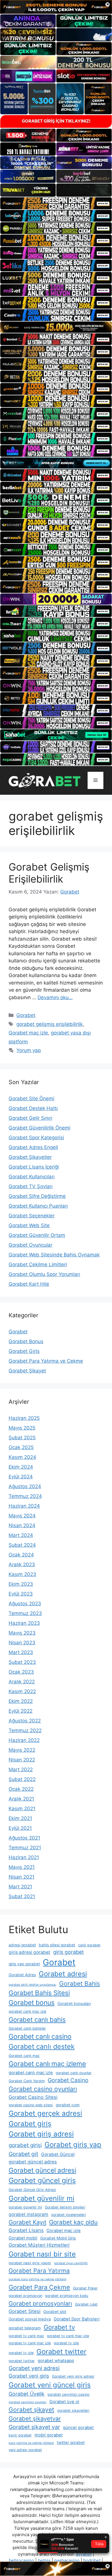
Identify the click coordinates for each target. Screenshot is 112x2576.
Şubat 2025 (22, 1438)
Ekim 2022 (21, 1701)
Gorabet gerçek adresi (45, 2113)
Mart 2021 (20, 1887)
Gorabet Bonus (26, 1341)
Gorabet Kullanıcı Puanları (38, 1206)
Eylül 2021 (20, 1828)
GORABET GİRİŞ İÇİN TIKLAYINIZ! (56, 121)
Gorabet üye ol (64, 2402)
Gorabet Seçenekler (32, 1216)
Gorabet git (23, 2154)
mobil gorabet (49, 2435)
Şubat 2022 (22, 1779)
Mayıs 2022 (22, 1750)
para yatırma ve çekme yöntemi (31, 2443)
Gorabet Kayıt (27, 2222)
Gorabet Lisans (26, 2230)
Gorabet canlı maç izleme (47, 2064)
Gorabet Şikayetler (30, 1157)
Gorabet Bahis (80, 1984)
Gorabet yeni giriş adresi (73, 2376)
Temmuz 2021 (25, 1848)
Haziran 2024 (24, 1506)
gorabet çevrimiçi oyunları (28, 2402)
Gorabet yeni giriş (29, 2376)
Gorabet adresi (63, 1974)
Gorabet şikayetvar (35, 2419)
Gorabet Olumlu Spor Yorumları (44, 1274)
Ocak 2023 (21, 1672)
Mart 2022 (21, 1769)
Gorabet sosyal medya (30, 2319)
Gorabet (26, 1015)
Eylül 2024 (21, 1477)
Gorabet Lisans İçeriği (34, 1167)
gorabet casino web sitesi (31, 2105)
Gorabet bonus (32, 2003)
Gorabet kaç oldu (73, 2222)
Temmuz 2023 (25, 1613)
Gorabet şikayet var (34, 2427)
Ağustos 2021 (24, 1838)
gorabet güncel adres (33, 2162)
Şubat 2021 (22, 1896)
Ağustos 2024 (25, 1486)
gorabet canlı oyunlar (74, 2073)
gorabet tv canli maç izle (68, 2336)
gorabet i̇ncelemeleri (68, 2215)
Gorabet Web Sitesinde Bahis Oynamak (54, 1255)
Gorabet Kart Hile (29, 1284)
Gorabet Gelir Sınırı (30, 1118)
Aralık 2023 (22, 1564)
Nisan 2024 (22, 1525)
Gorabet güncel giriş (42, 2180)
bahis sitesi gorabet (57, 1945)
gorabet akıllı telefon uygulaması (32, 1985)
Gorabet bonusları (74, 2003)
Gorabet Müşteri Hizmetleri (39, 2245)
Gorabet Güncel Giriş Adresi (32, 2190)
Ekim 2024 (21, 1467)
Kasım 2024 (22, 1457)
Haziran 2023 (24, 1623)
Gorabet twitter (61, 2352)
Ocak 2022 (21, 1789)
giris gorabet (68, 1952)
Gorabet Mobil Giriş (58, 2238)
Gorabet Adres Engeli (33, 1147)
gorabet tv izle (66, 2343)
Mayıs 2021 (22, 1867)
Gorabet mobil (23, 2238)
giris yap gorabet (24, 1964)
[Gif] (56, 327)
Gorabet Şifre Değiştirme (37, 1196)
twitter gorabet (71, 2442)
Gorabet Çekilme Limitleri (38, 1264)
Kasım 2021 (22, 1809)
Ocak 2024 (21, 1555)
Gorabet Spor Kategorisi (36, 1138)
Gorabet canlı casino (40, 2037)
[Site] (56, 203)
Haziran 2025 (24, 1418)
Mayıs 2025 (22, 1428)
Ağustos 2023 (25, 1604)
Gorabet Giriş (24, 1351)
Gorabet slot (55, 2312)
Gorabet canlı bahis (37, 2020)
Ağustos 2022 (25, 1721)
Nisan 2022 (22, 1760)
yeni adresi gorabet (25, 2450)
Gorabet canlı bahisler (27, 2028)
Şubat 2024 (22, 1545)
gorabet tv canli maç (26, 2336)
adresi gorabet (22, 1945)
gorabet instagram (28, 2214)
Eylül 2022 (21, 1711)
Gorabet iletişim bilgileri (65, 2207)
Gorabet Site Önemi (31, 1099)
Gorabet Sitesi (25, 2311)
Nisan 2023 (22, 1643)
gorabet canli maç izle (27, 2011)
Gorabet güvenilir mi (41, 2198)
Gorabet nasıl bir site (42, 2254)
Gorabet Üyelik (27, 2394)
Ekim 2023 (21, 1584)
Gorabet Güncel (58, 2154)
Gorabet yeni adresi (34, 2368)
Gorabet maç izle (28, 1033)
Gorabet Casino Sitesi (33, 2097)
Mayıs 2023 (22, 1633)
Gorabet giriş (30, 2124)
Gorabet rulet (86, 2304)
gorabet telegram (25, 2328)
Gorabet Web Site (29, 1225)
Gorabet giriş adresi (41, 2134)
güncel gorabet (78, 2428)
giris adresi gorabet (29, 1952)
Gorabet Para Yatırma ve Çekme (46, 1361)
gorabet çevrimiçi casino (68, 2394)
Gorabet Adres (22, 1975)
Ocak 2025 (21, 1447)
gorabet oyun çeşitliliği (71, 2263)
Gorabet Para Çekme (39, 2287)
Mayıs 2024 (22, 1516)
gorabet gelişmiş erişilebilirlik (50, 1024)
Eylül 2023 (21, 1594)
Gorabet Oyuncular (30, 1245)
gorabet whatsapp (56, 2361)
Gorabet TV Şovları (31, 1186)
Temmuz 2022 (25, 1730)
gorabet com (68, 2105)
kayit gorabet (20, 2435)
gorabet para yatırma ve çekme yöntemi (37, 2279)
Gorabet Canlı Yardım (27, 2081)
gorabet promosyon (25, 2296)
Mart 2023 (21, 1652)
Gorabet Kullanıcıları (32, 1177)
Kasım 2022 (22, 1691)
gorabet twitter (22, 2361)
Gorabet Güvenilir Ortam (37, 1235)
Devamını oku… (55, 997)
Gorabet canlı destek (42, 2047)
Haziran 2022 (24, 1740)
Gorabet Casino (68, 2080)
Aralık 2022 (22, 1682)
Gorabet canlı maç (24, 2056)
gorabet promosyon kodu (67, 2296)
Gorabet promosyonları (40, 2303)
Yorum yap (29, 1050)
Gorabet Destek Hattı (33, 1108)
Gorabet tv (59, 2327)
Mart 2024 (21, 1535)
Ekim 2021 (20, 1818)
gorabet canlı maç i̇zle (31, 2073)
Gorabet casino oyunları (43, 2089)
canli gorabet (89, 1945)
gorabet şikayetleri (73, 2410)
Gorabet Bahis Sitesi (39, 1993)
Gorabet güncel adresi (42, 2170)
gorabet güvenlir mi (25, 2207)
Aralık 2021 (21, 1799)
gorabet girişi (25, 2145)
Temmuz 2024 (25, 1496)
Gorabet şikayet (31, 2410)
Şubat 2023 (22, 1662)
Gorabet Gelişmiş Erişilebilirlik (49, 873)
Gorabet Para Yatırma (39, 2271)
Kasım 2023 (22, 1574)
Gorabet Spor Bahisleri (77, 2319)
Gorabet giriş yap (73, 2145)
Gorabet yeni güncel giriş (50, 2385)
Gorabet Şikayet (27, 1371)
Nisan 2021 (22, 1877)
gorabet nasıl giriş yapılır (30, 2263)
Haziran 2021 (24, 1857)
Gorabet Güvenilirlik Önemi (39, 1128)
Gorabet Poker (85, 2288)
